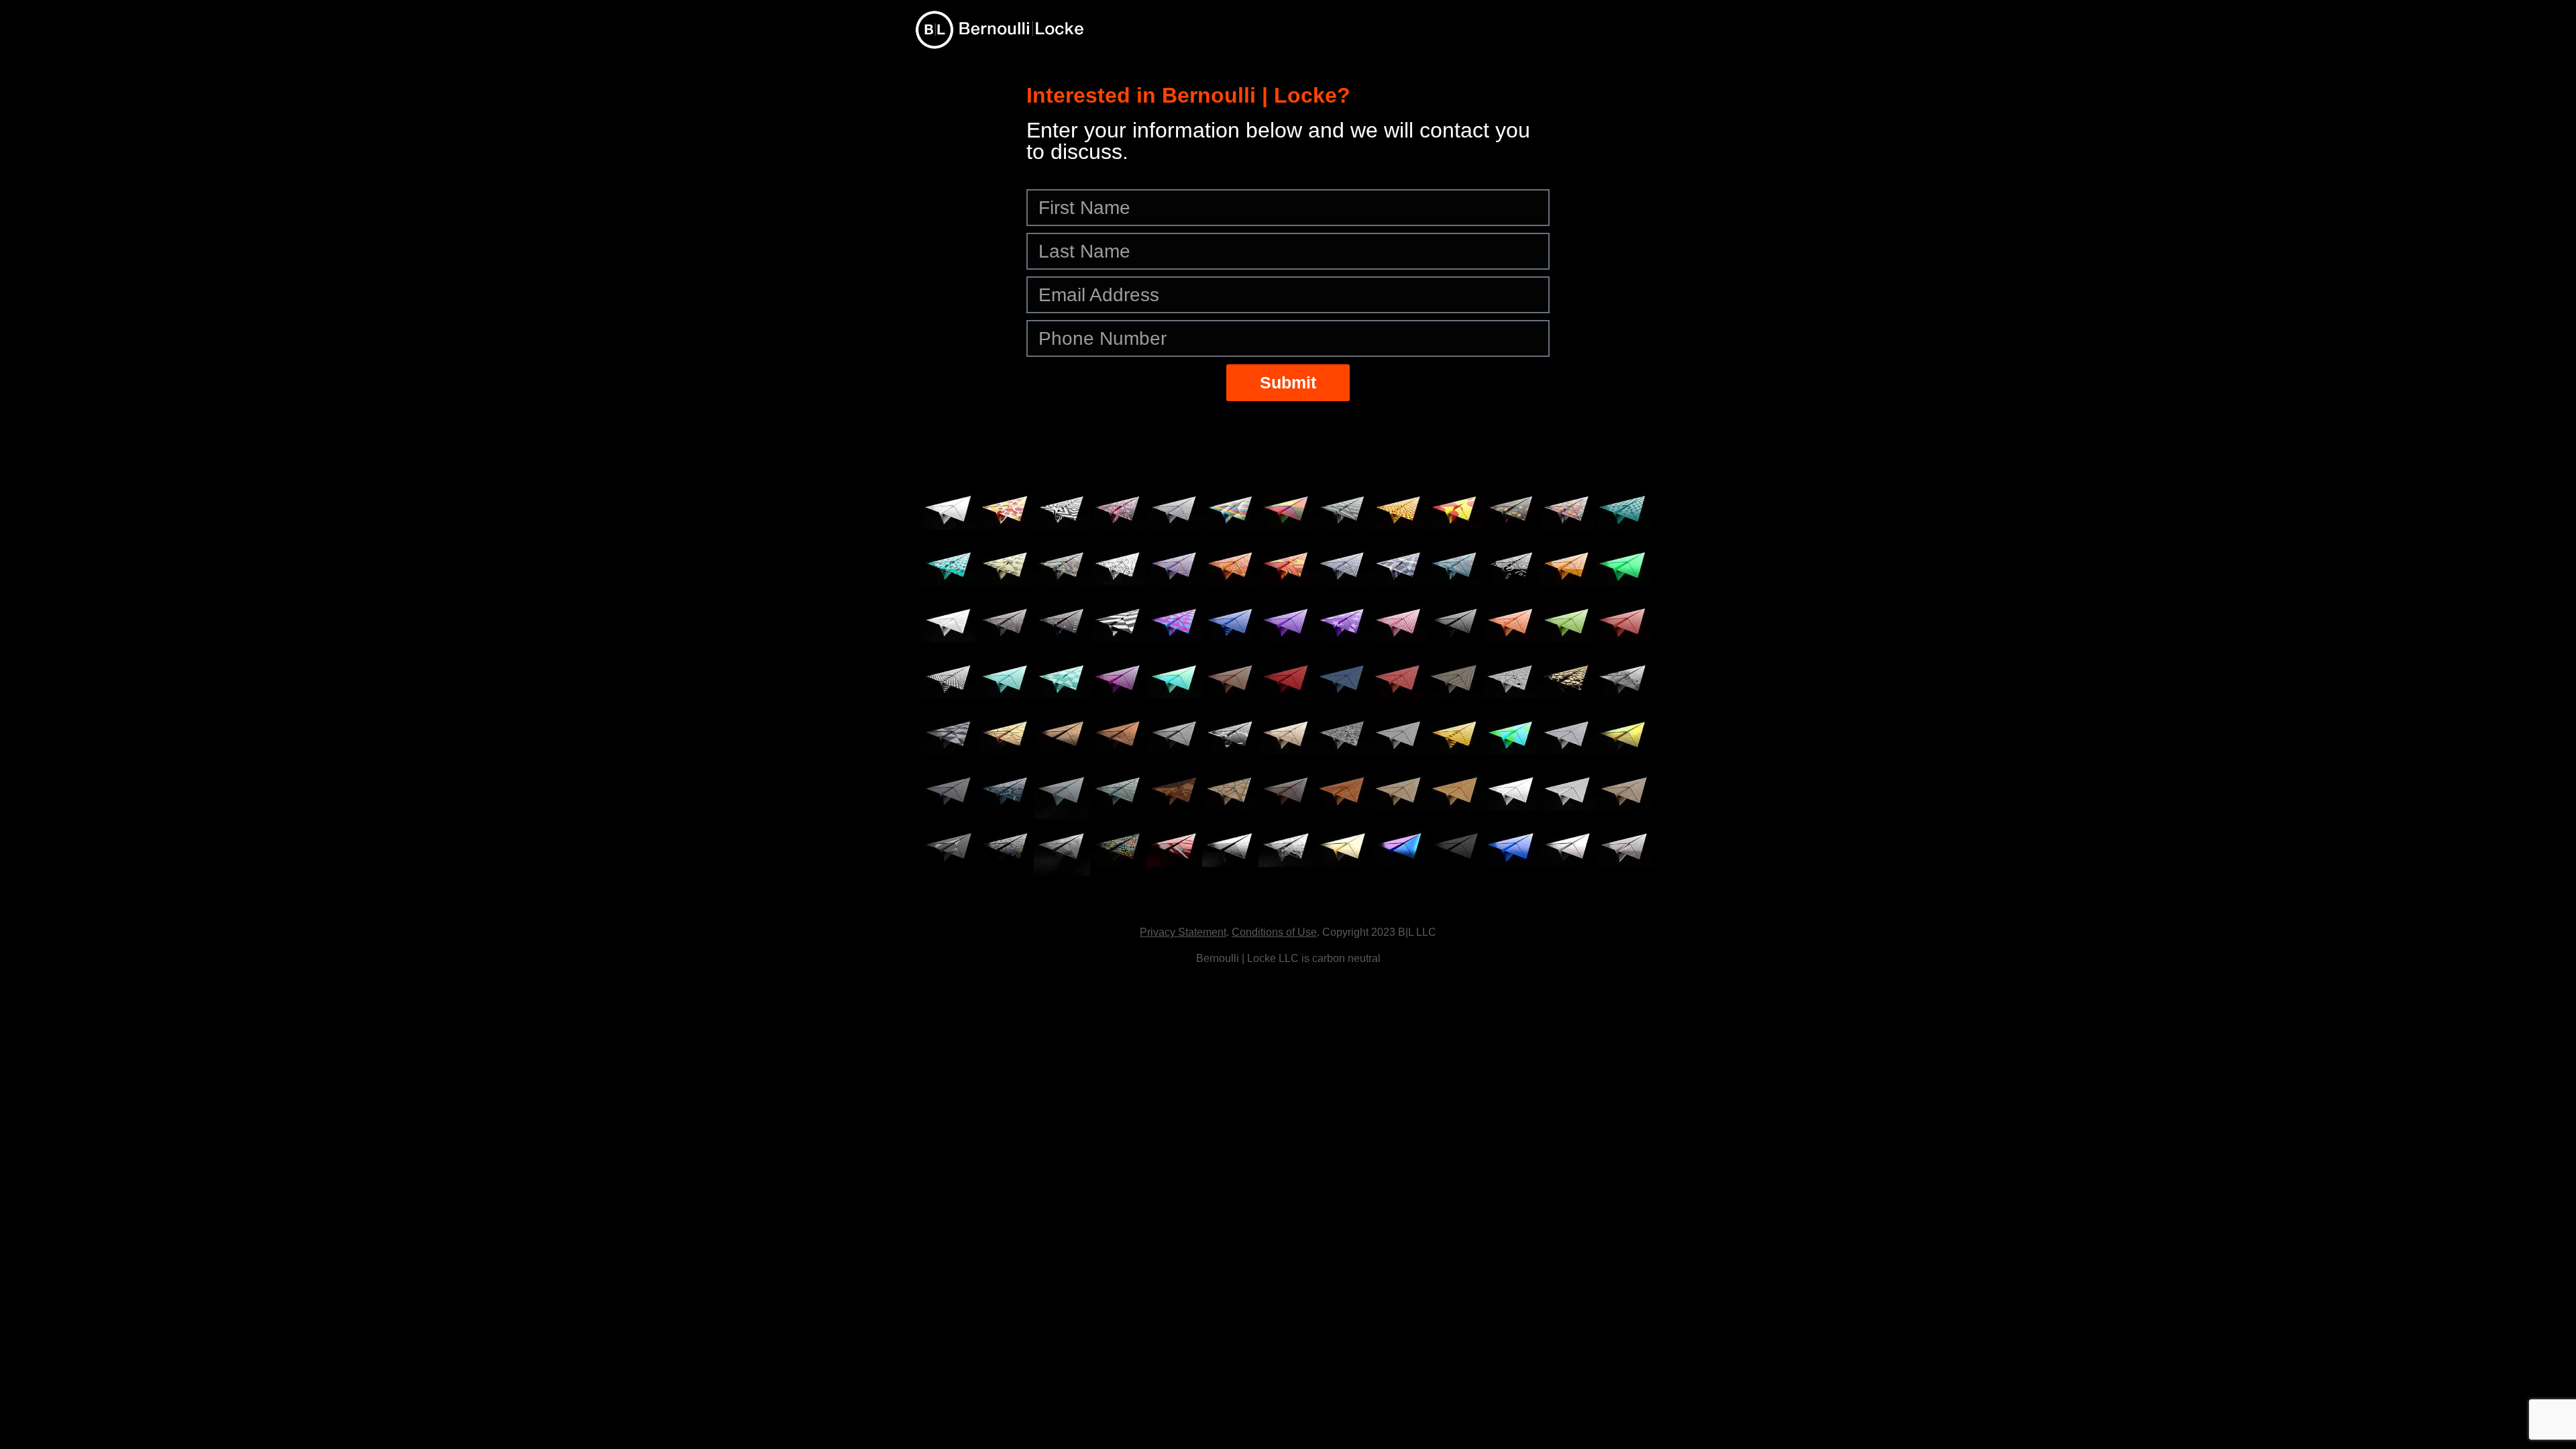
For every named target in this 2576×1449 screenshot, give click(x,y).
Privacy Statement (1183, 932)
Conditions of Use (1274, 932)
